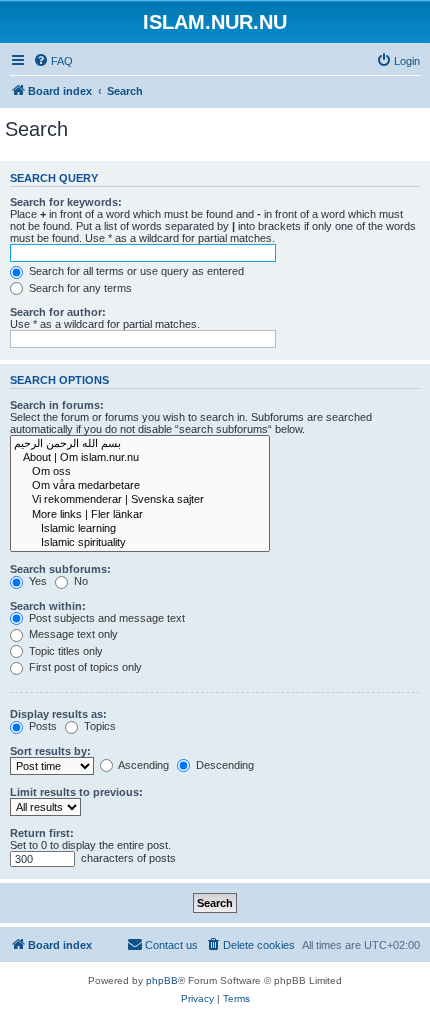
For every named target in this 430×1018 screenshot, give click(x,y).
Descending (223, 765)
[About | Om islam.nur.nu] (140, 458)
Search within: (48, 606)
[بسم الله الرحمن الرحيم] (140, 444)
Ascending (142, 765)
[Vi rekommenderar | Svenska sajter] (140, 500)
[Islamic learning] (140, 529)
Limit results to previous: (76, 792)
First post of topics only (84, 667)
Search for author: (58, 312)
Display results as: (58, 714)
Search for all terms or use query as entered (135, 271)
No (79, 581)
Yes (36, 581)
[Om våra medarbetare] (140, 486)
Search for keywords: (66, 202)
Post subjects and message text (105, 618)
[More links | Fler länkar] (140, 515)
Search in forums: (57, 405)
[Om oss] (140, 472)
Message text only (72, 634)
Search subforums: (60, 569)
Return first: (42, 833)
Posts (41, 726)
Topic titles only (64, 651)
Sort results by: (50, 751)
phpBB (162, 980)
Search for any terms (79, 288)
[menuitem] (53, 61)
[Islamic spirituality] (140, 543)
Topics (98, 726)
